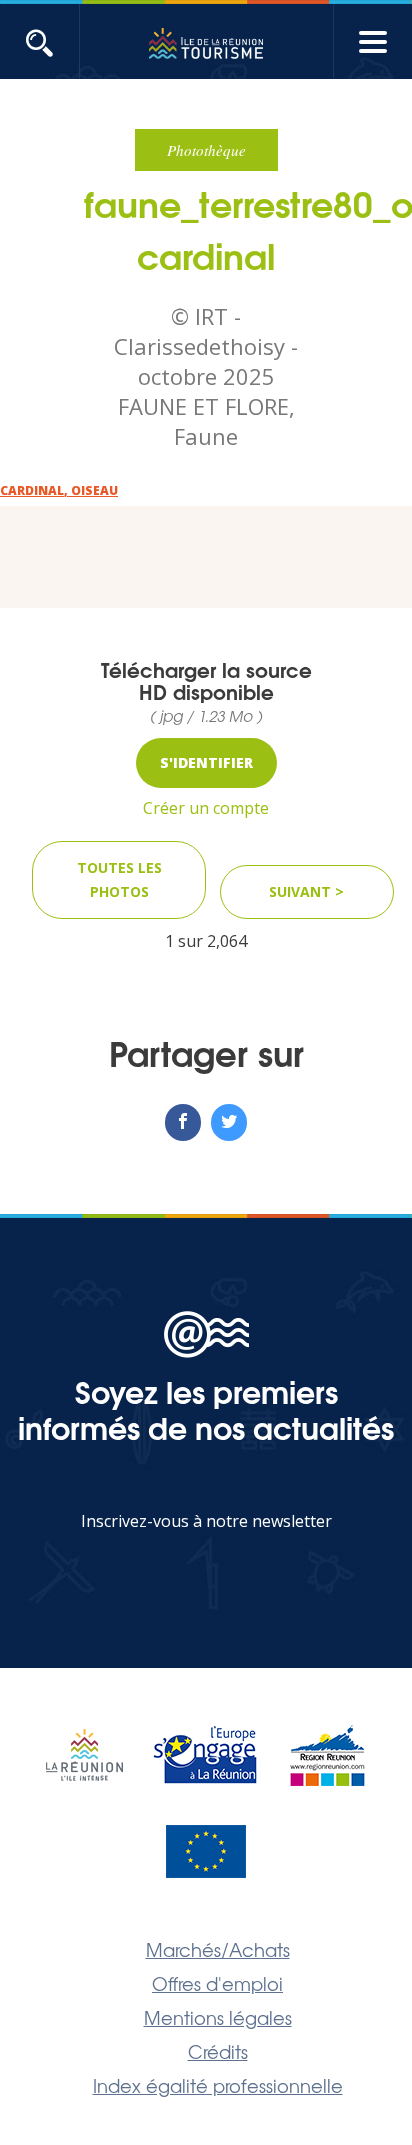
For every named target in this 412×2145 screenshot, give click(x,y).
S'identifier (206, 762)
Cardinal (32, 490)
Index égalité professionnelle (218, 2085)
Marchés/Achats (218, 1949)
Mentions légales (218, 2017)
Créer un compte (206, 808)
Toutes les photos (119, 879)
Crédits (218, 2051)
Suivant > (306, 891)
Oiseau (94, 490)
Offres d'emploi (217, 1983)
